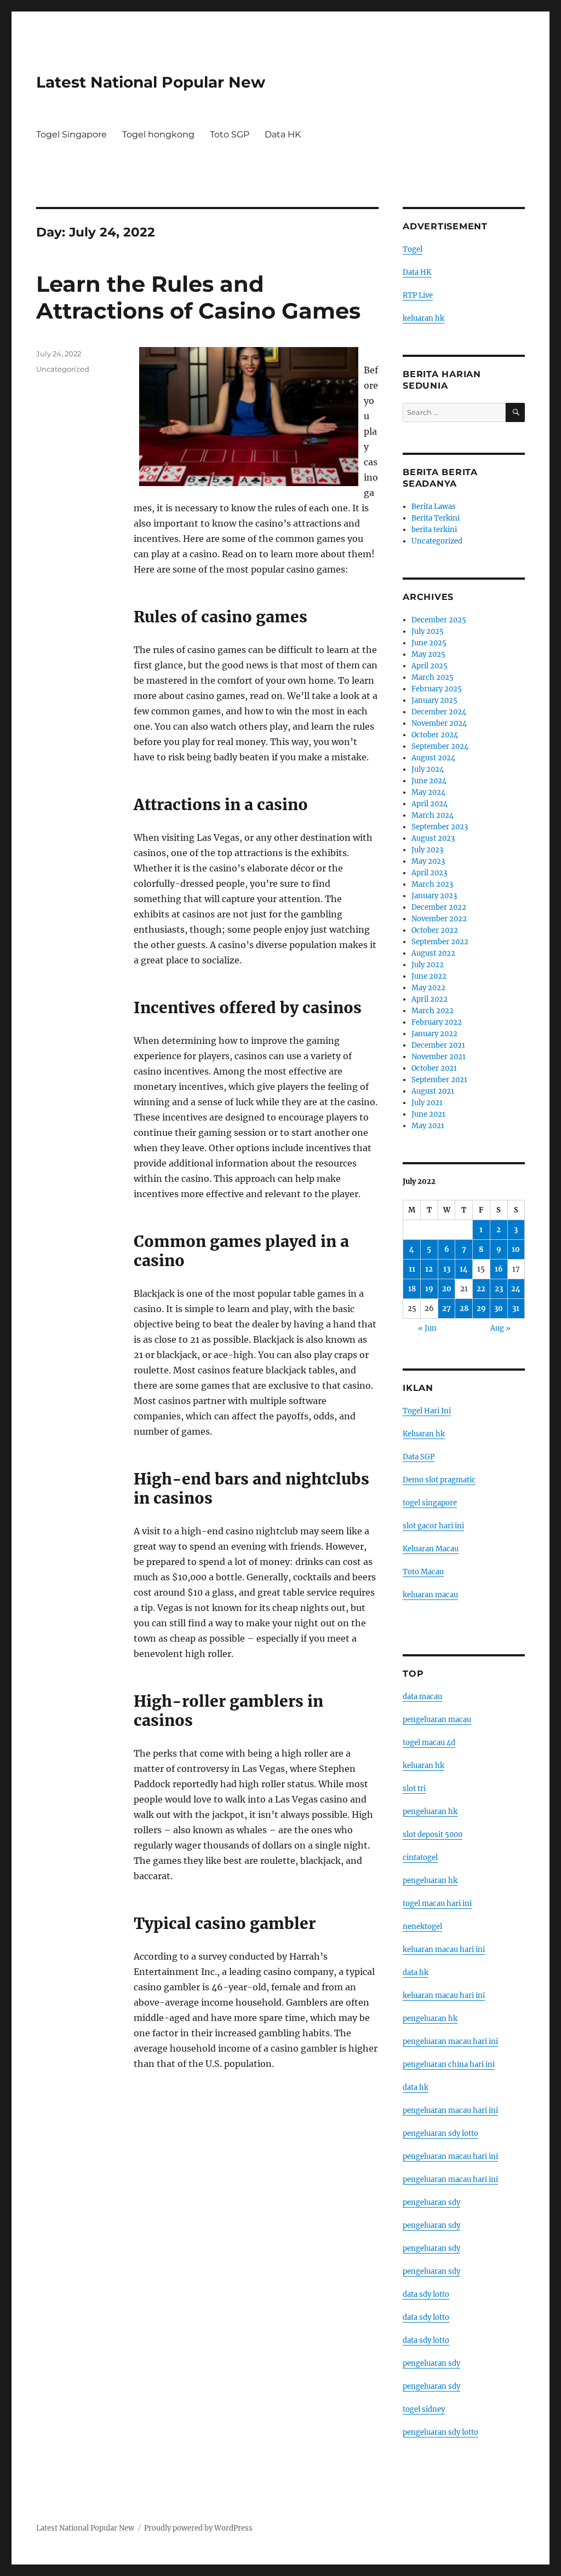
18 (412, 1289)
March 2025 (433, 677)
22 (481, 1289)
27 (446, 1309)
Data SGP (419, 1457)
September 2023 (440, 827)
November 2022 (439, 919)
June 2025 (429, 643)
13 (447, 1269)
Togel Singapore (71, 134)
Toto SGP (230, 134)
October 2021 (434, 1068)
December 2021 (438, 1045)
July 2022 (428, 965)
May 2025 (428, 654)
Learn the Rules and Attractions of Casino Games (198, 297)
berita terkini (434, 530)
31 (516, 1309)
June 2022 (429, 976)
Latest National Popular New (151, 82)
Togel (413, 249)
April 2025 (430, 666)
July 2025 (428, 631)
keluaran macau (430, 1595)
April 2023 (429, 873)
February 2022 (437, 1022)
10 (516, 1249)
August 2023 (433, 838)
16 (499, 1269)
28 (464, 1309)
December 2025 (439, 620)
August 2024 (433, 758)
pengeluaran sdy (431, 2202)
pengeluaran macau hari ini (450, 2156)
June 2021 (428, 1114)
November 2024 (439, 723)
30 (499, 1309)
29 (481, 1309)
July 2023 (427, 850)
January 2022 (434, 1034)
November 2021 (439, 1057)
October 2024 (435, 735)
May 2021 (428, 1126)
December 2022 (439, 907)
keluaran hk (423, 318)
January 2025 (434, 700)
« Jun (427, 1328)
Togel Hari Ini (427, 1411)
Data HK (283, 134)
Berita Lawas (434, 507)
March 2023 (432, 884)
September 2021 (439, 1080)
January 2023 (434, 896)
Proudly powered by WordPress (198, 2528)
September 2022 (440, 942)
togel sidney (424, 2409)
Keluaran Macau (431, 1549)
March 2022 (433, 1011)
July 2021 (427, 1103)
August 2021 (433, 1091)
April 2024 (430, 804)
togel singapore (430, 1503)
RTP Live (418, 295)
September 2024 (440, 746)
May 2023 (428, 861)
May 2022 (428, 988)
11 (412, 1269)
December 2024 (439, 712)
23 (499, 1289)
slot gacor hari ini (433, 1526)
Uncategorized (63, 369)
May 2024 (428, 792)
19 (429, 1289)
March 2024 (433, 815)
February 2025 (437, 689)
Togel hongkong (158, 134)
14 (464, 1269)
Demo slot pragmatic (439, 1480)
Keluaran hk (424, 1434)
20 (447, 1289)
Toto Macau (423, 1572)
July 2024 (428, 769)
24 (516, 1289)
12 (429, 1269)
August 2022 (433, 953)
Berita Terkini (436, 518)
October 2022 (435, 930)
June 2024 (429, 781)
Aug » (500, 1328)
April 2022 (430, 999)
